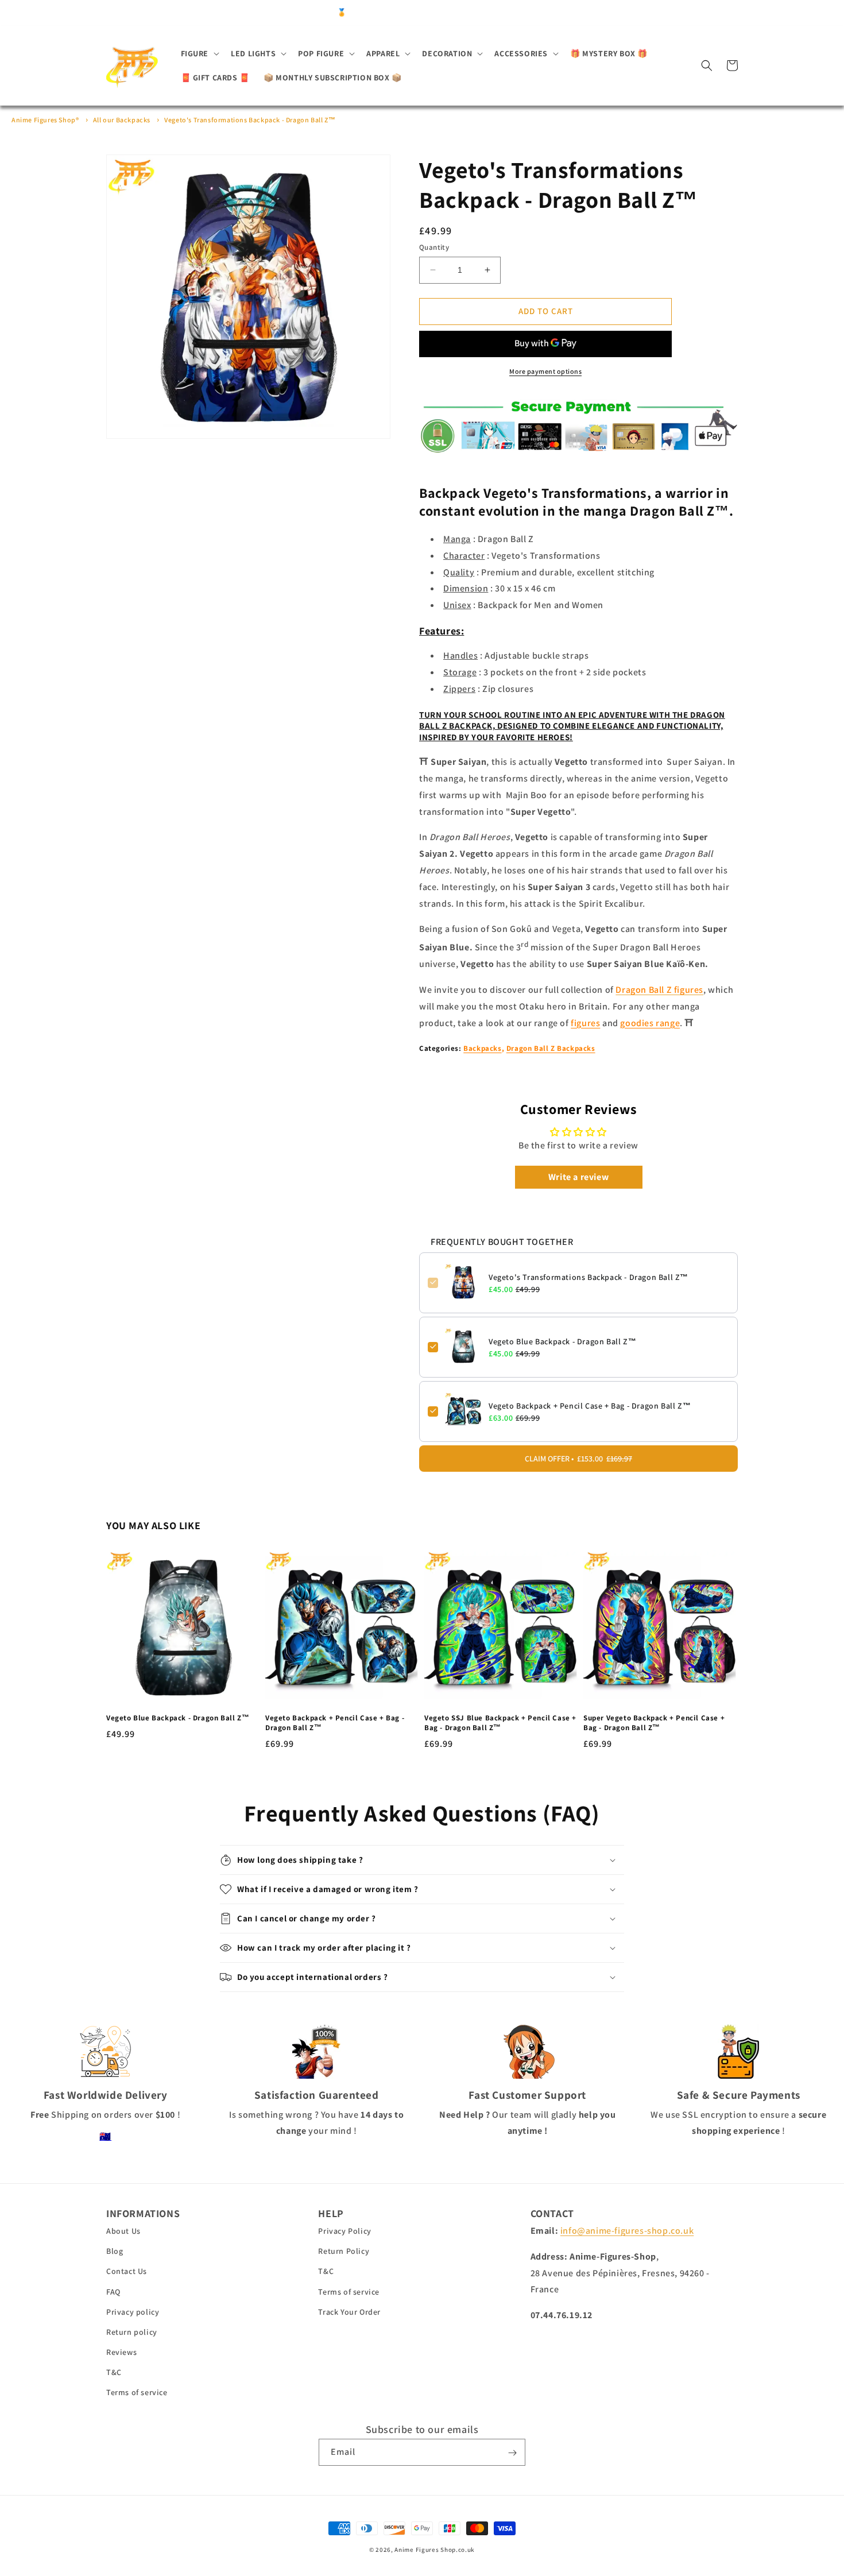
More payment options (545, 371)
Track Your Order (349, 2312)
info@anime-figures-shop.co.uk (627, 2231)
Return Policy (344, 2252)
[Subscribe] (512, 2453)
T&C (114, 2373)
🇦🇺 (105, 2136)
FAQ (113, 2292)
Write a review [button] (578, 1176)
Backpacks (482, 1048)
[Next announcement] (609, 13)
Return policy (132, 2332)
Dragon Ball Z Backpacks (551, 1048)
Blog (115, 2252)
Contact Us (127, 2272)
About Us (123, 2231)
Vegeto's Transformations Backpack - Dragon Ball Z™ (250, 120)
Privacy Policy (344, 2231)
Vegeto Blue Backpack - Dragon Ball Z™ (562, 1341)
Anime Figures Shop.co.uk (435, 2550)
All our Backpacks (122, 120)
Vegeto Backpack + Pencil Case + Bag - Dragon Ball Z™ (590, 1405)
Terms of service (137, 2393)
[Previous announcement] (235, 13)
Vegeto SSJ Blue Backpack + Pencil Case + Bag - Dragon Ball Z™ (500, 1724)
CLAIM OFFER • (578, 1458)
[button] (199, 53)
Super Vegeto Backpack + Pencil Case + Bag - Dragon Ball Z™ (654, 1724)
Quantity (434, 247)
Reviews (121, 2353)
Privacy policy (133, 2312)
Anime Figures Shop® (45, 120)
